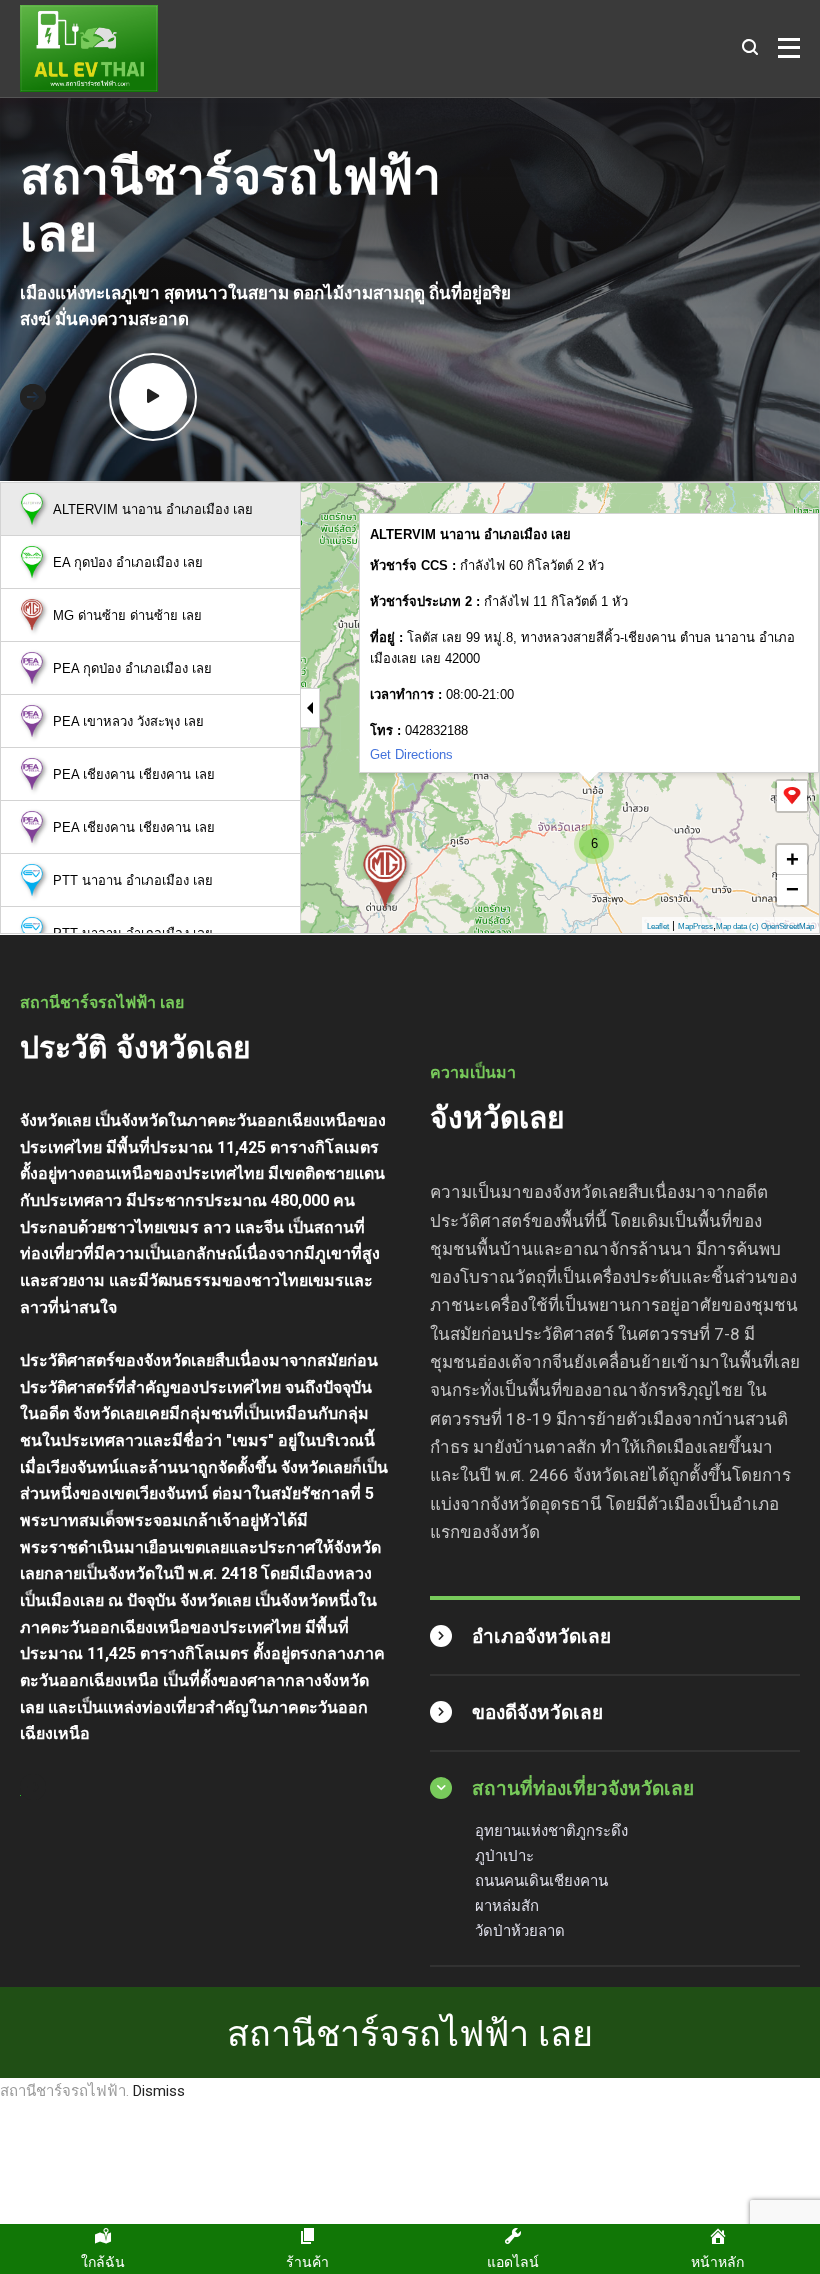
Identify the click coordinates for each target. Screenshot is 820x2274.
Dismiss (159, 2091)
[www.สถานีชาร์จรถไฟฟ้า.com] (89, 48)
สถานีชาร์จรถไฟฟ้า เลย (410, 2032)
